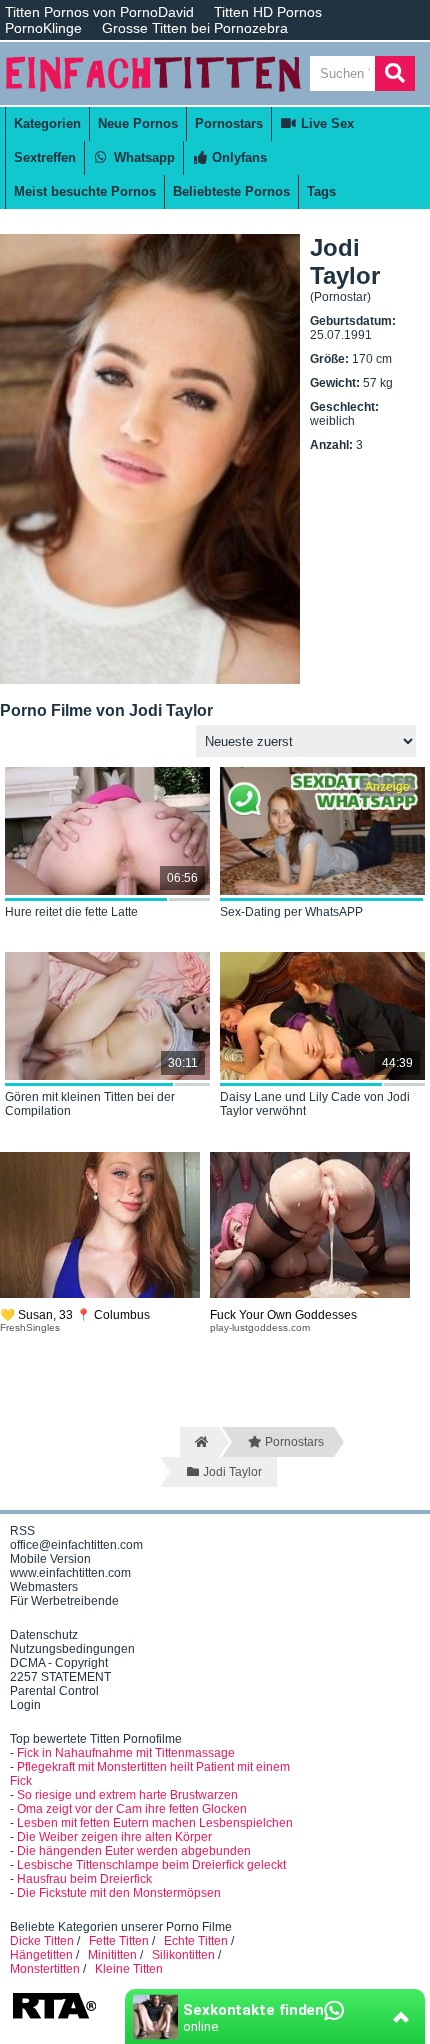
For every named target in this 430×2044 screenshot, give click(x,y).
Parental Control (54, 1691)
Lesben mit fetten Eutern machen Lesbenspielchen (155, 1823)
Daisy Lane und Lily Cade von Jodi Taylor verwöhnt (315, 1104)
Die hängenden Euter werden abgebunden (134, 1851)
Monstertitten (45, 1969)
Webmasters (44, 1587)
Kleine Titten (129, 1969)
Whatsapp (142, 157)
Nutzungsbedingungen (72, 1649)
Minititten (112, 1955)
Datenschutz (44, 1635)
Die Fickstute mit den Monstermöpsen (119, 1893)
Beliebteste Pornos (231, 191)
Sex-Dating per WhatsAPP (291, 912)
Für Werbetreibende (64, 1601)
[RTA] (54, 2017)
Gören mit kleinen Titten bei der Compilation (90, 1104)
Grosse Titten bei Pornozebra (195, 28)
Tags (321, 191)
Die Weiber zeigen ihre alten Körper (114, 1837)
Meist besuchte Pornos (85, 191)
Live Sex (325, 123)
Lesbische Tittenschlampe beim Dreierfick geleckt (151, 1865)
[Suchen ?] (395, 73)
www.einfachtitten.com (70, 1573)
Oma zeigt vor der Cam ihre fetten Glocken (132, 1809)
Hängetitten (41, 1955)
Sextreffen (45, 157)
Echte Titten (196, 1941)
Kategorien (47, 123)
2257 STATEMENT (60, 1677)
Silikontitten (183, 1955)
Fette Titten (119, 1941)
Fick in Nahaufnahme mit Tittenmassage (126, 1753)
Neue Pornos (138, 123)
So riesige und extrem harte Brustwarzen (127, 1795)
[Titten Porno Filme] (155, 98)
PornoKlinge (43, 28)
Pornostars (229, 123)
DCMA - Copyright (59, 1663)
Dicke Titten (42, 1941)
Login (25, 1705)
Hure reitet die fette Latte (71, 912)
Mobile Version (50, 1559)
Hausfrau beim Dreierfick (84, 1879)
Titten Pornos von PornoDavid (99, 12)
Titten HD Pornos (268, 12)
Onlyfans (237, 157)
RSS (22, 1531)
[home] (199, 1442)
